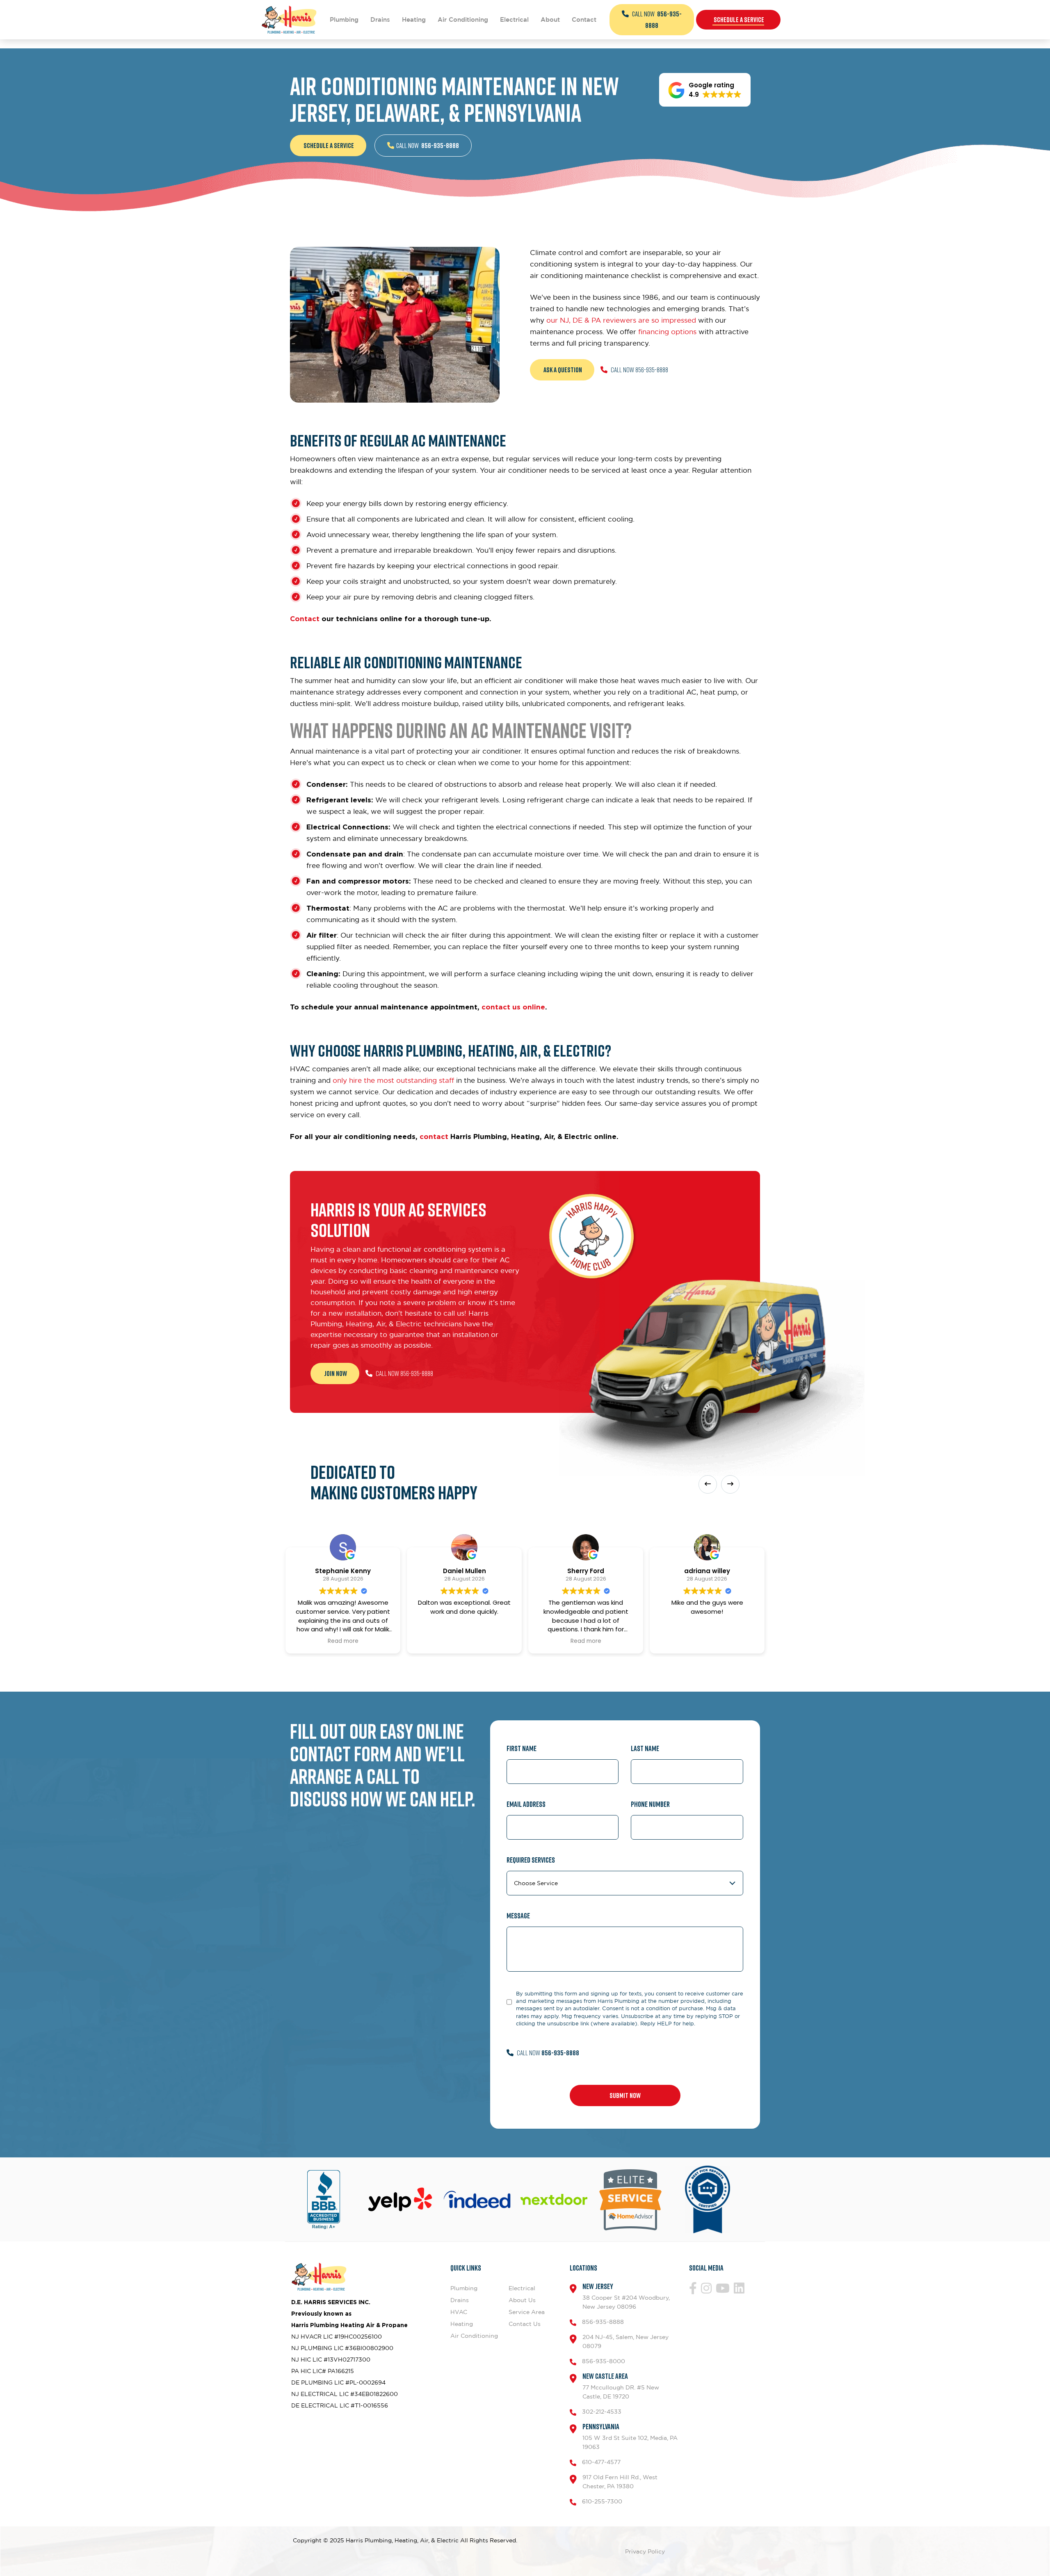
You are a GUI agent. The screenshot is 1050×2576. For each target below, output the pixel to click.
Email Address (526, 1804)
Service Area (527, 2312)
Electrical (514, 19)
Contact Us (525, 2324)
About (550, 19)
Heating (414, 19)
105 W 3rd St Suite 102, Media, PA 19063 (630, 2436)
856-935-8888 (603, 2322)
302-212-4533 (602, 2411)
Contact (584, 19)
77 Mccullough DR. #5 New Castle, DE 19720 (621, 2386)
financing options (667, 332)
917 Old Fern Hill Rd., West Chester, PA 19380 (620, 2481)
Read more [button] (343, 1641)
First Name (522, 1748)
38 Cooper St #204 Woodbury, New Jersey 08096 (626, 2296)
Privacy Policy (645, 2551)
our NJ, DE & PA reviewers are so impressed (621, 320)
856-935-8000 (604, 2361)
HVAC (459, 2312)
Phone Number (650, 1804)
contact (434, 1136)
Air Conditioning (463, 19)
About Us (522, 2300)
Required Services (531, 1860)
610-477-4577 (601, 2462)
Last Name (645, 1748)
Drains (380, 19)
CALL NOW (656, 20)
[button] (705, 90)
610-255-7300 (602, 2501)
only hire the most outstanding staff (393, 1080)
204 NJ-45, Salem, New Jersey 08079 (625, 2341)
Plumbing (344, 19)
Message (518, 1916)
